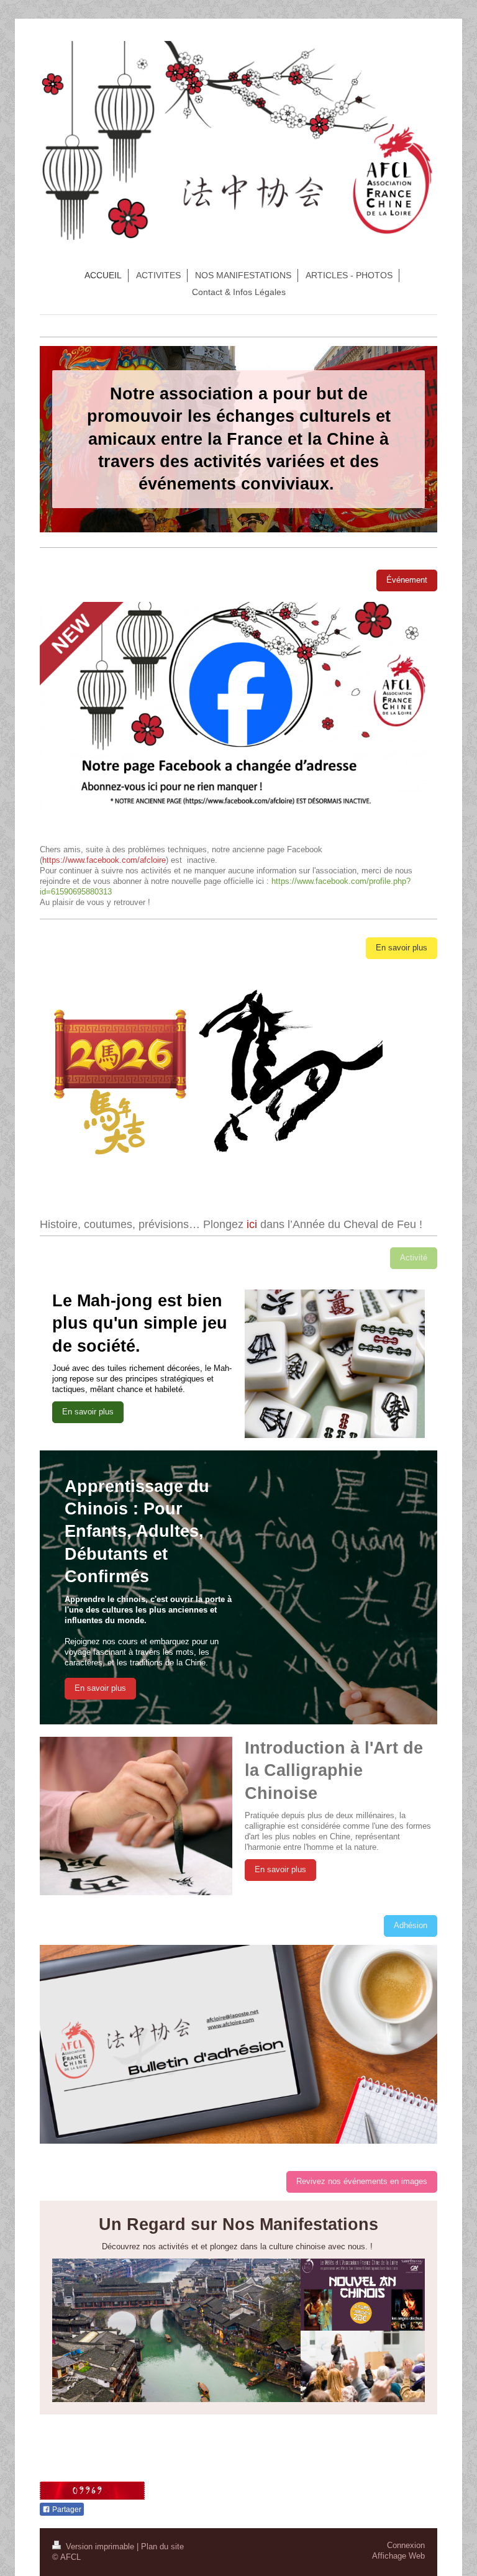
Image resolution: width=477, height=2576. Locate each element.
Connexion (406, 2546)
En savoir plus (402, 948)
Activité (414, 1258)
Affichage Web (398, 2556)
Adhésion (411, 1926)
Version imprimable (100, 2547)
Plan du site (162, 2547)
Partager (66, 2510)
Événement (407, 580)
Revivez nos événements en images (362, 2182)
